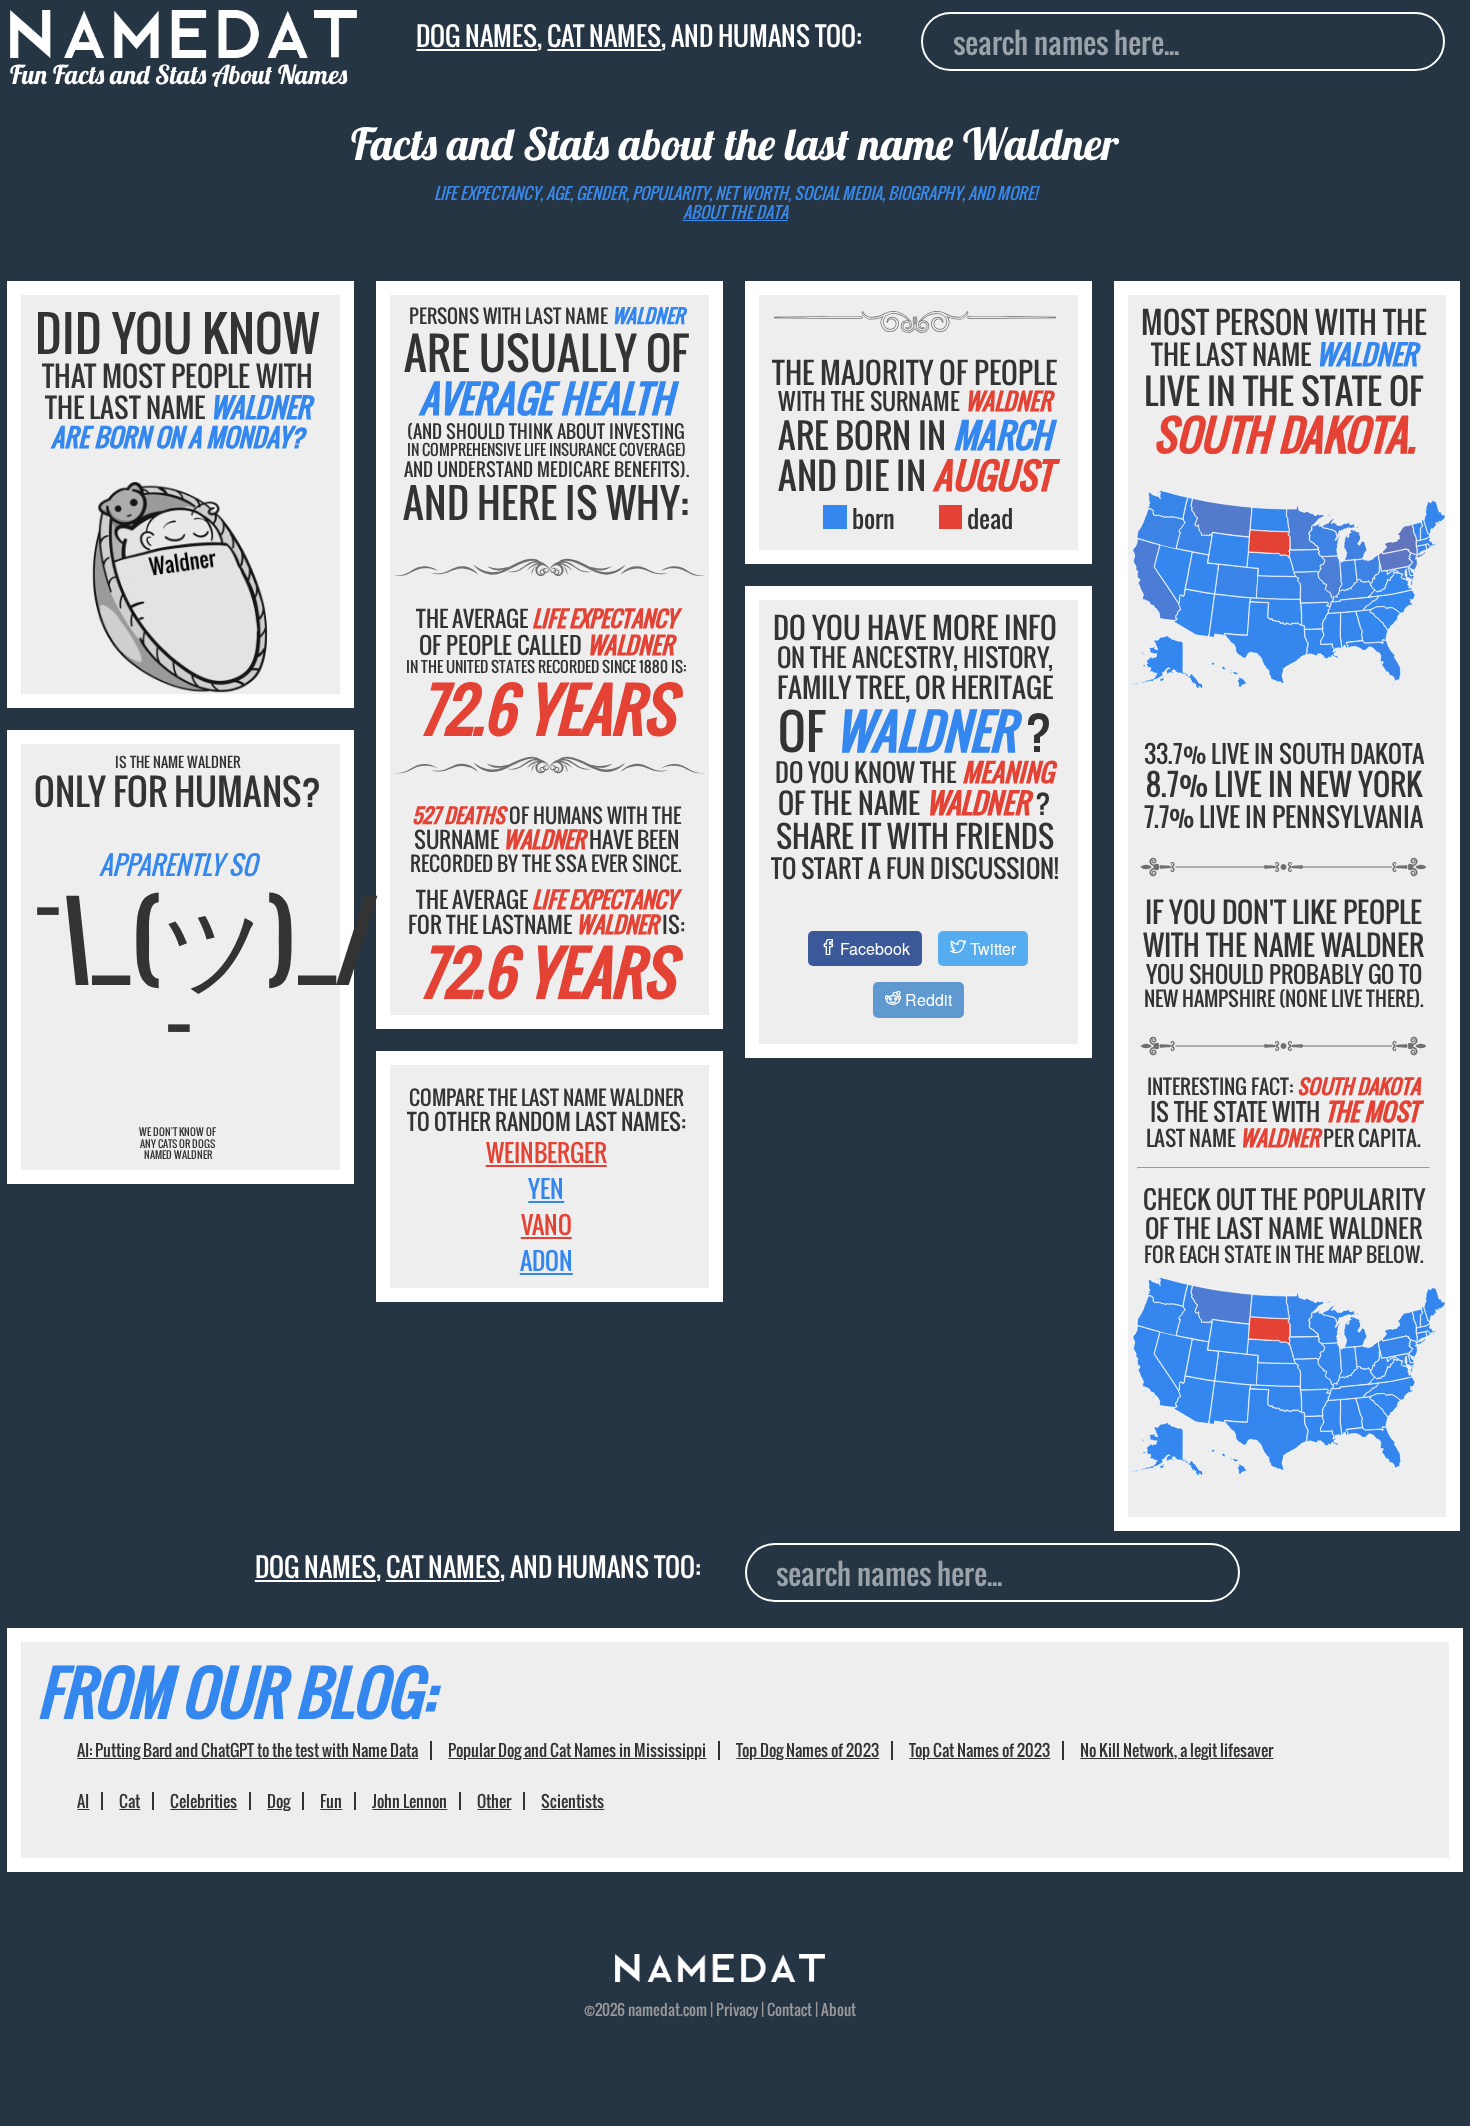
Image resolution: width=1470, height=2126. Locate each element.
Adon (546, 1260)
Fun (331, 1801)
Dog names (476, 35)
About (838, 2009)
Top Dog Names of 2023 (807, 1750)
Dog (278, 1801)
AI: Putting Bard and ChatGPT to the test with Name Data (247, 1750)
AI (83, 1801)
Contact (789, 2009)
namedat (654, 2009)
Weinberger (546, 1152)
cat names (604, 35)
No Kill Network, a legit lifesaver (1176, 1750)
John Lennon (409, 1801)
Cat (129, 1801)
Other (494, 1801)
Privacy (737, 2009)
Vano (546, 1224)
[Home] (720, 1975)
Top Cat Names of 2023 (979, 1750)
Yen (546, 1188)
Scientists (572, 1801)
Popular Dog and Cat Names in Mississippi (577, 1750)
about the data (735, 212)
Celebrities (203, 1801)
